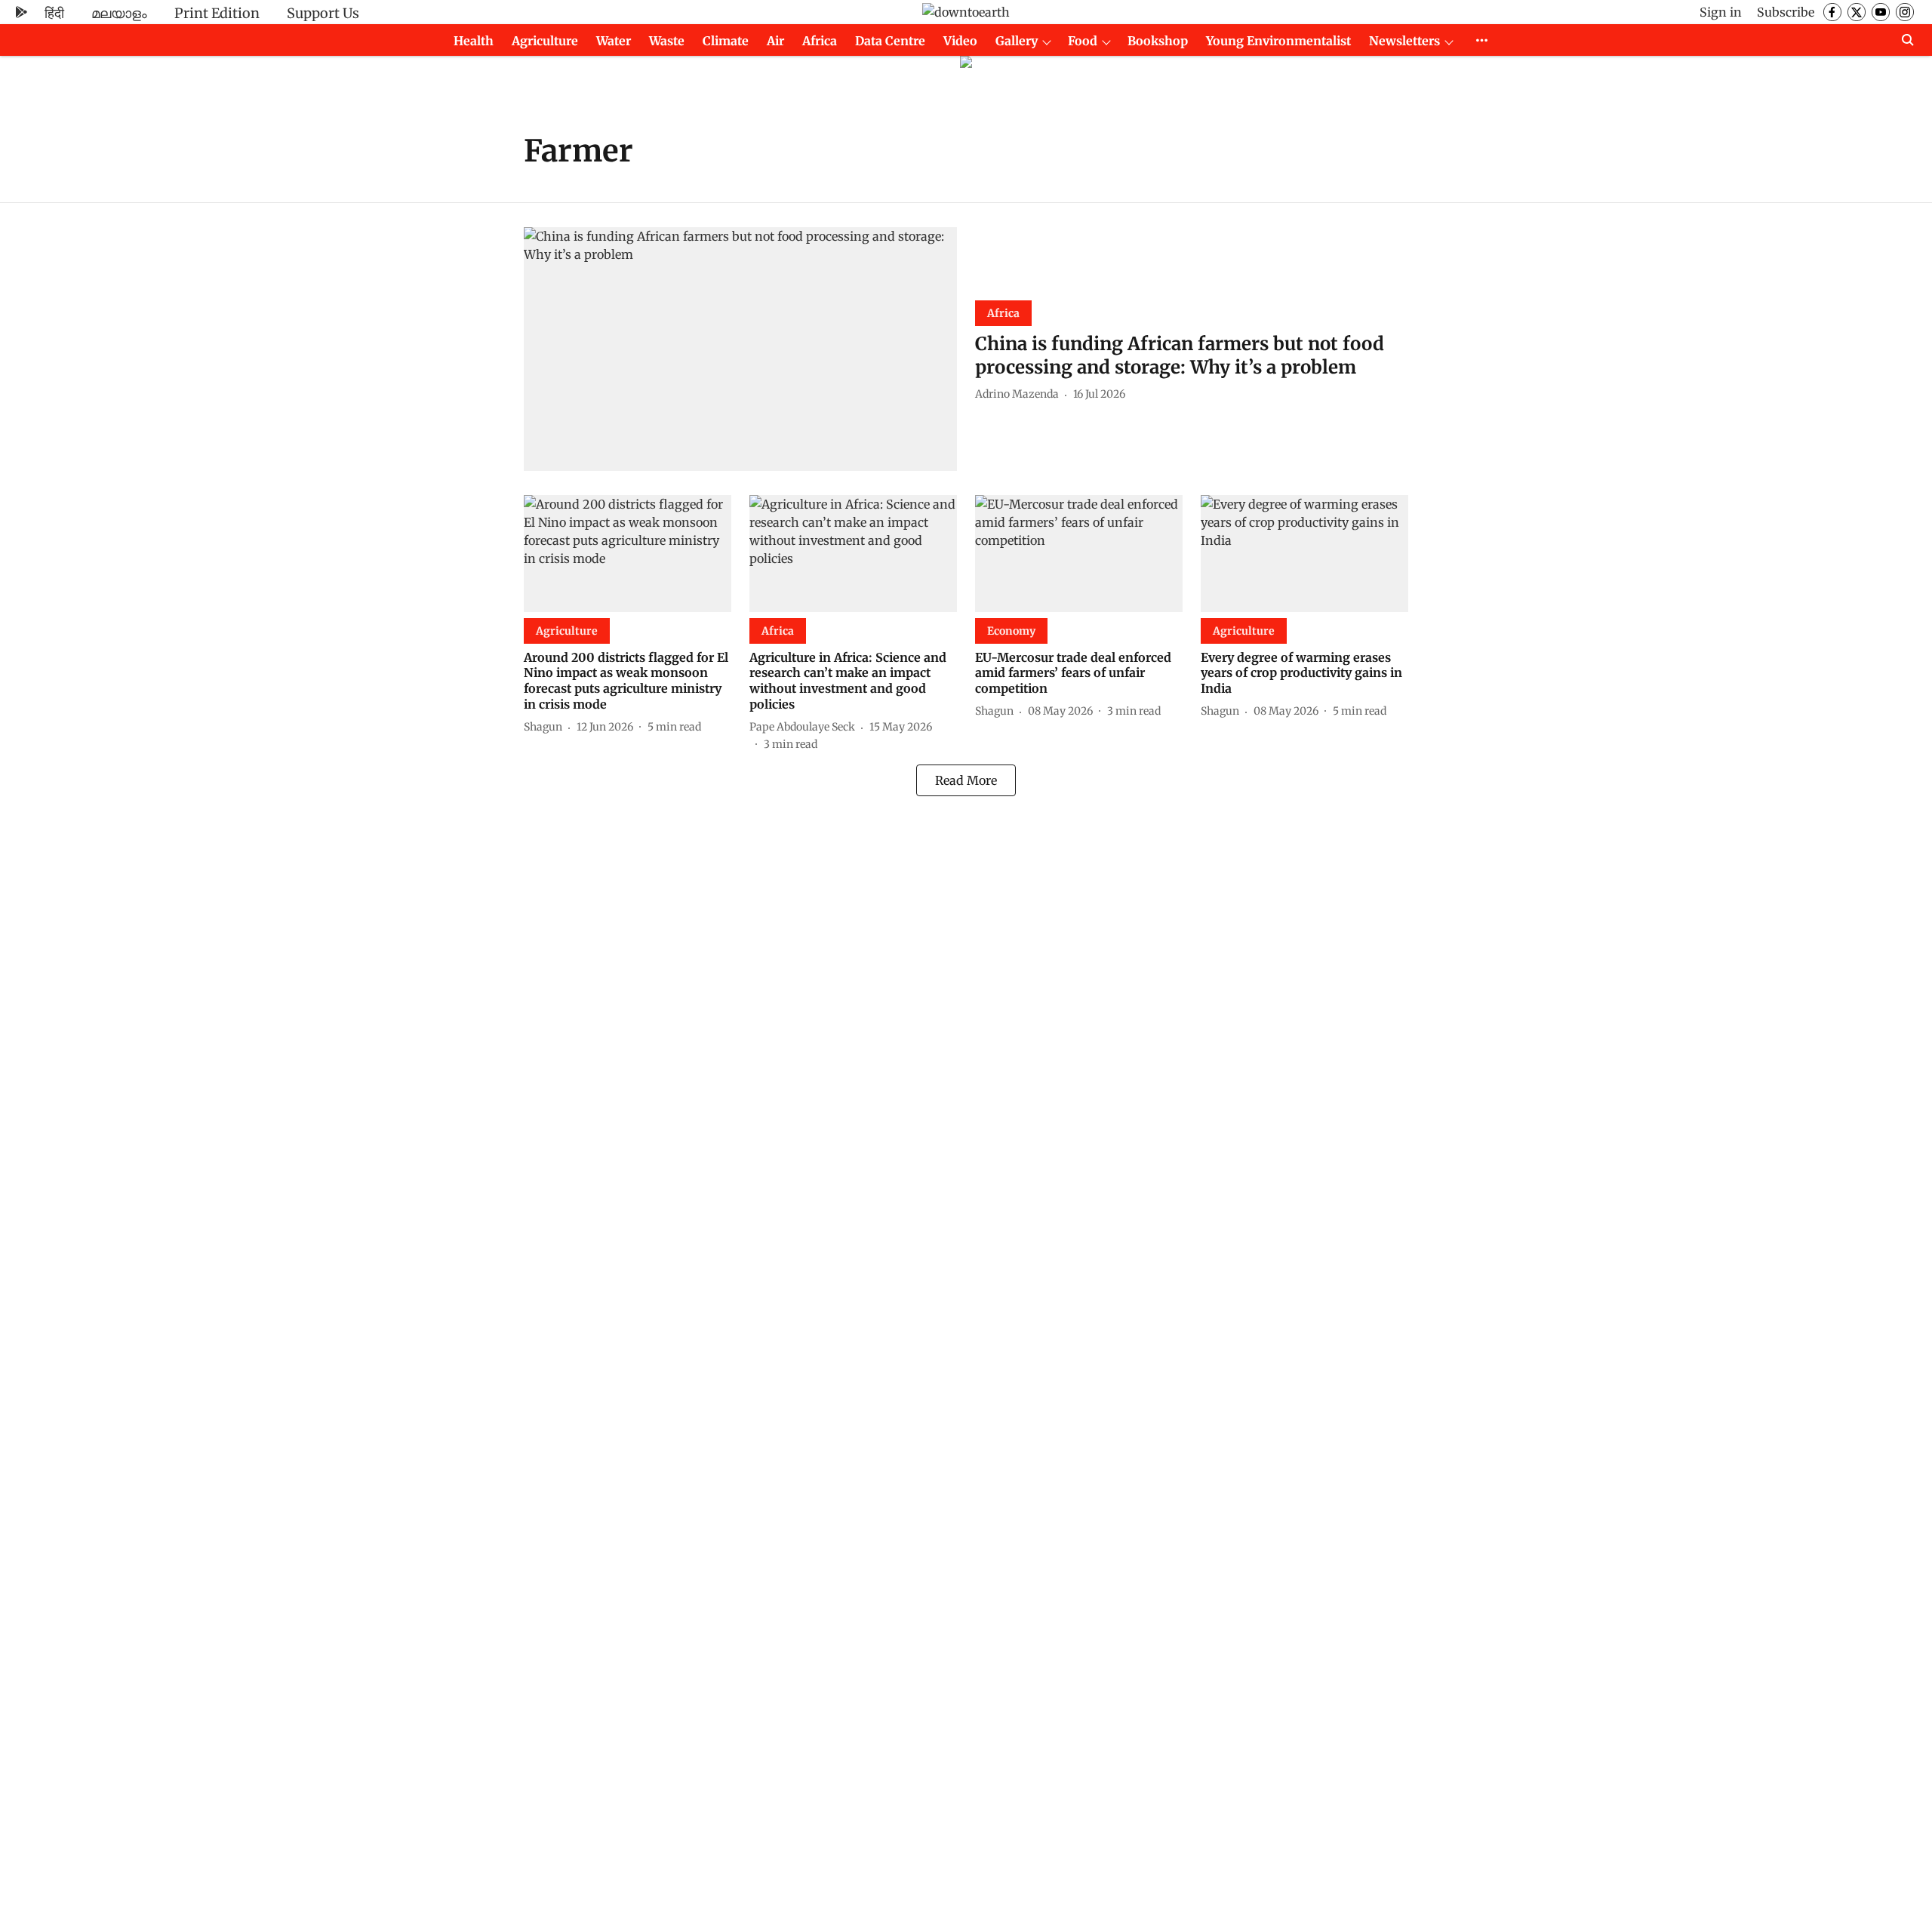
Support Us (323, 13)
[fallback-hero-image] (740, 349)
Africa (820, 41)
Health (474, 41)
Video (960, 41)
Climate (726, 41)
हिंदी (54, 13)
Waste (667, 41)
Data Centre (890, 41)
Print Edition (217, 13)
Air (775, 41)
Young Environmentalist (1278, 41)
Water (614, 41)
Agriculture (545, 41)
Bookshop (1158, 41)
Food (1083, 41)
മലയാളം (119, 13)
